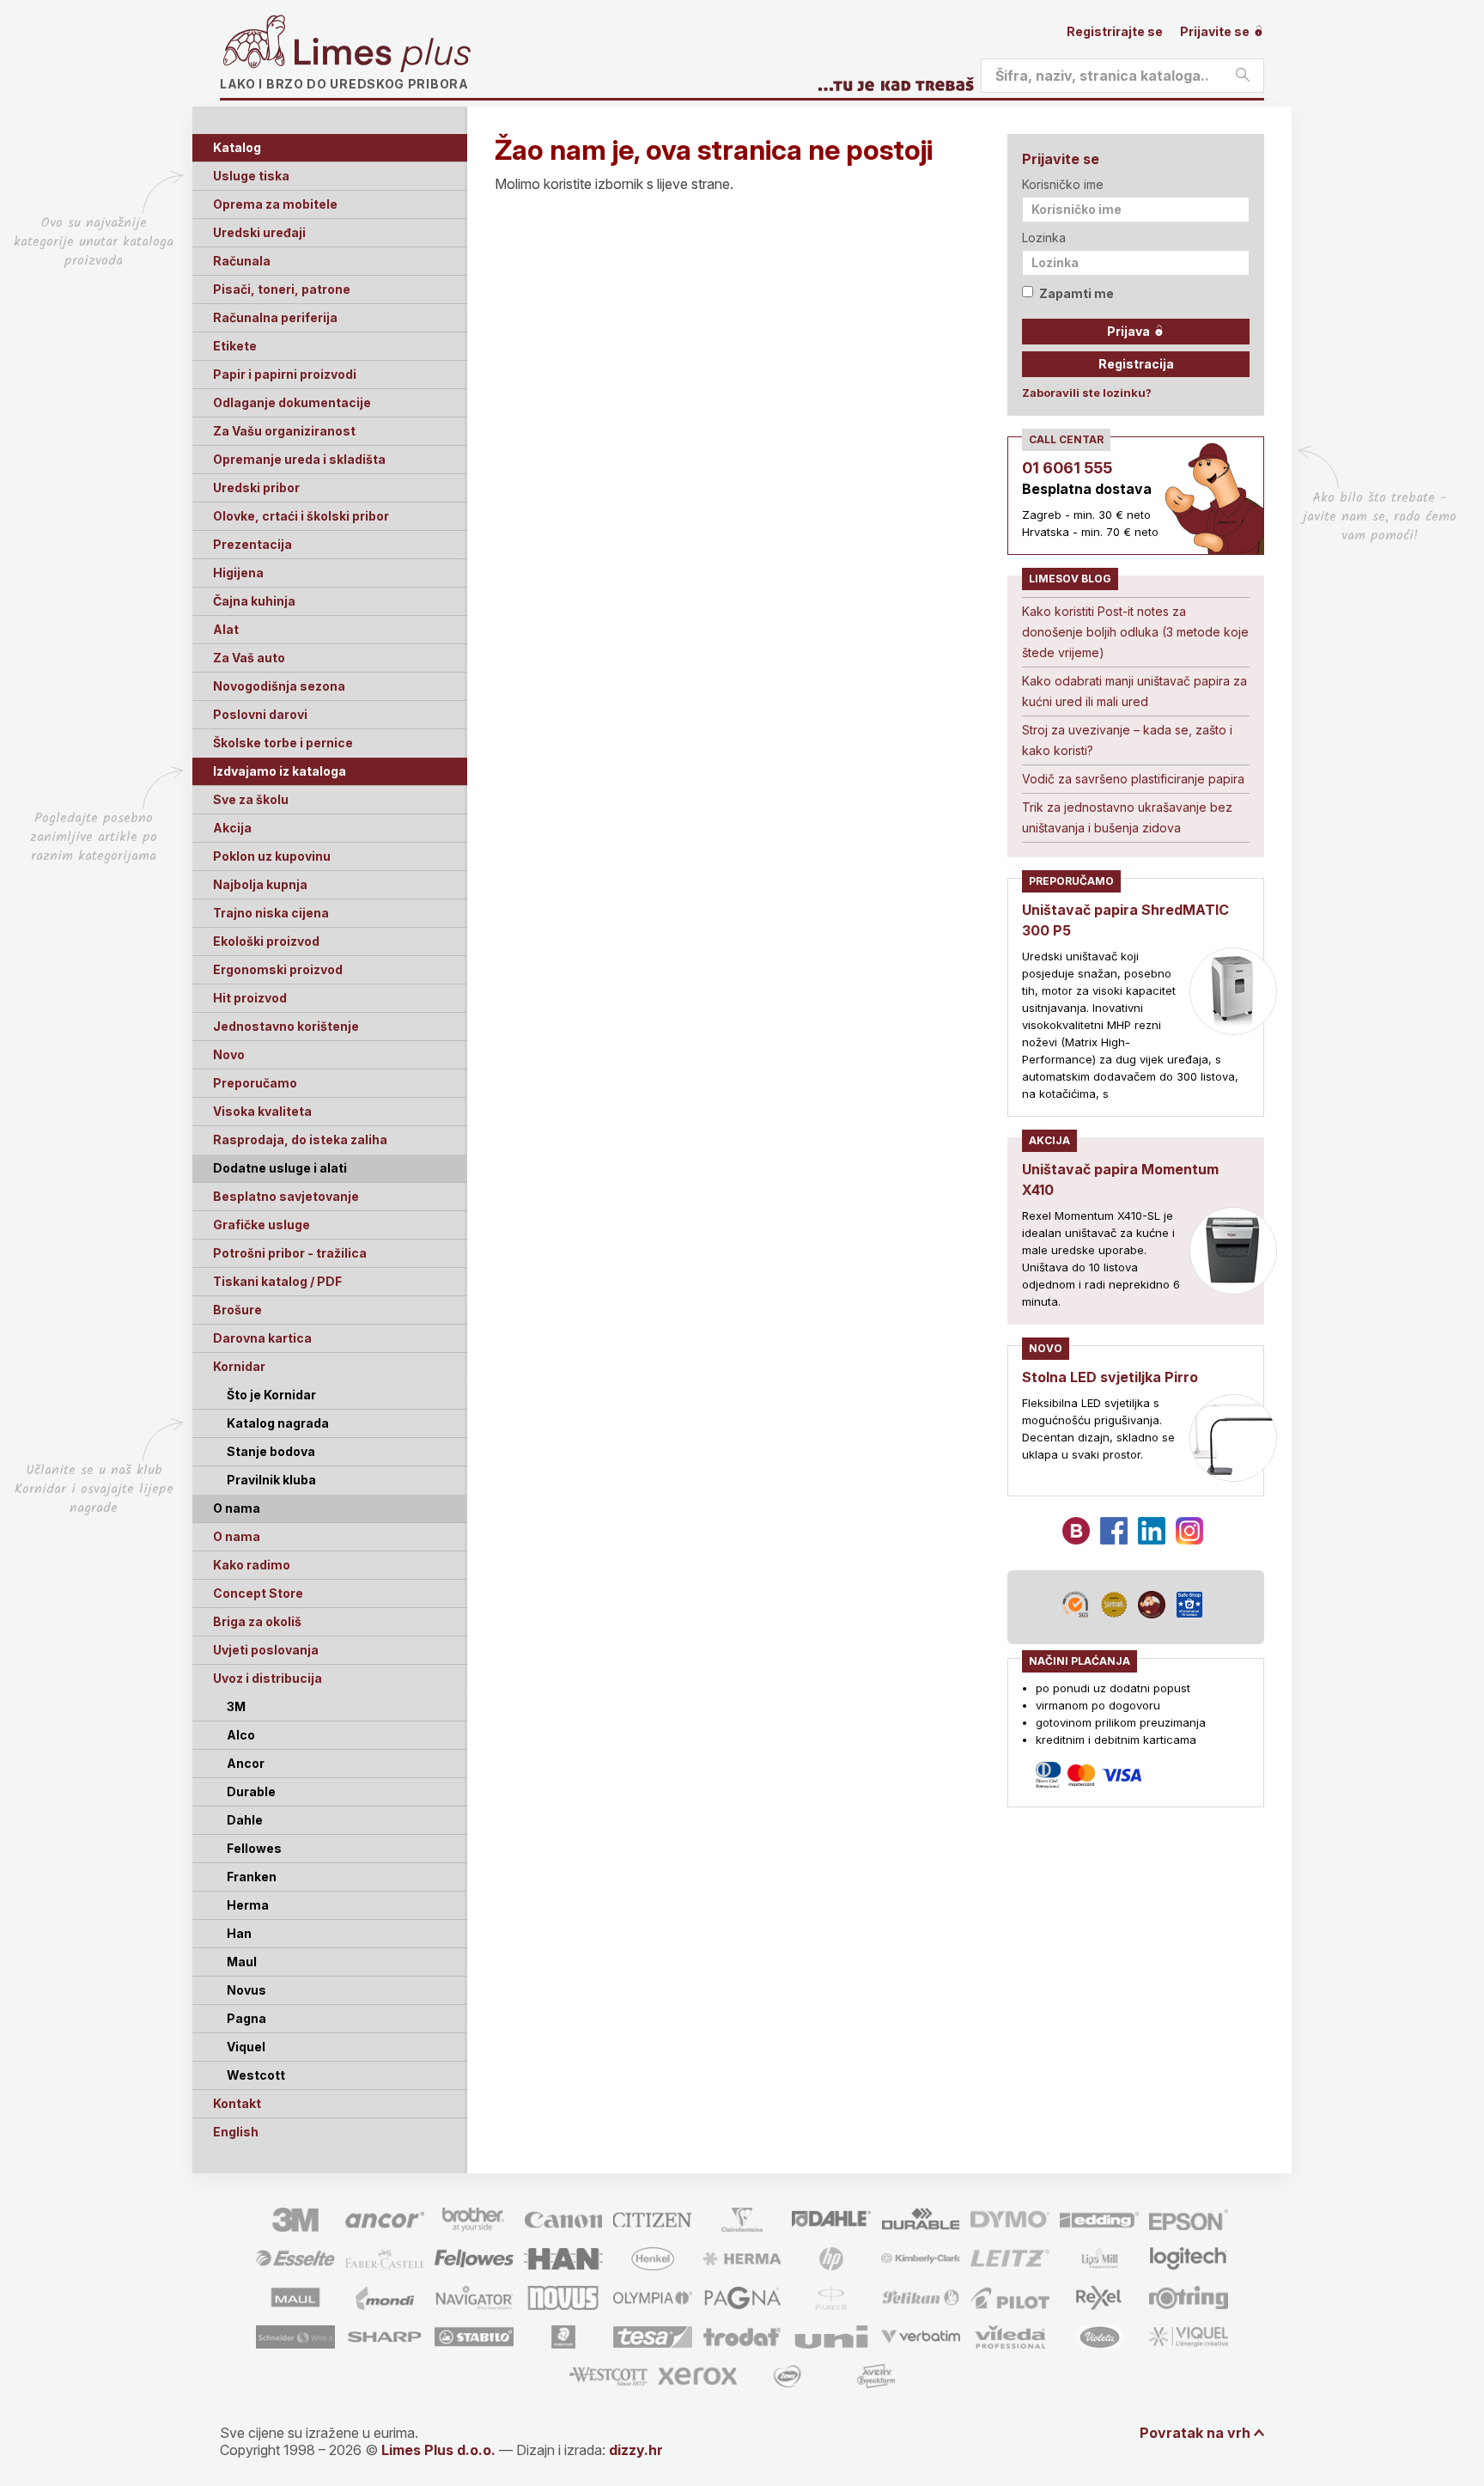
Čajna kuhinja (254, 601)
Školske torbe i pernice (283, 743)
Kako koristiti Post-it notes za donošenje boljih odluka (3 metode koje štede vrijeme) (1135, 632)
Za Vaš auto (249, 658)
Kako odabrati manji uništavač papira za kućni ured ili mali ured (1134, 691)
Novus (246, 1990)
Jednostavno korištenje (286, 1026)
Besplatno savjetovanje (286, 1196)
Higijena (238, 573)
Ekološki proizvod (266, 941)
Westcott (256, 2075)
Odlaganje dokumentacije (292, 402)
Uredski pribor (256, 487)
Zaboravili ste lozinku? (1087, 393)
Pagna (246, 2018)
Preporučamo (255, 1083)
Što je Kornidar (271, 1395)
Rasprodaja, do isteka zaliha (300, 1139)
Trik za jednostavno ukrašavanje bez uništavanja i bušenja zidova (1127, 817)
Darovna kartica (262, 1338)
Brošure (237, 1310)
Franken (252, 1877)
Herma (248, 1905)
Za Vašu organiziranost (284, 431)
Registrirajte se (1115, 31)
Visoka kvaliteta (262, 1111)
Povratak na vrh (1195, 2433)
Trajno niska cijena (271, 913)
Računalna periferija (275, 317)
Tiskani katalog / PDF (277, 1281)
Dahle (245, 1820)
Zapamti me (1077, 293)
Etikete (235, 346)
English (236, 2132)
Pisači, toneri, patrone (282, 289)
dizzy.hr (636, 2450)
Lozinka (1044, 238)
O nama (237, 1536)
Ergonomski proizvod (278, 969)
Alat (226, 629)
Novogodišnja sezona (279, 686)
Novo (229, 1054)
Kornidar (239, 1366)
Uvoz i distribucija (268, 1678)
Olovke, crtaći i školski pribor (301, 516)
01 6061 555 (1067, 468)
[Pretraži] (1243, 76)
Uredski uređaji (259, 232)
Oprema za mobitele (275, 204)
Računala (242, 261)
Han (239, 1933)
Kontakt (237, 2103)
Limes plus (382, 55)
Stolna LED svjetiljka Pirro (1110, 1377)
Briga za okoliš (257, 1621)
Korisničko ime (1063, 184)
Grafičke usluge (262, 1225)
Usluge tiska (251, 176)
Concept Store (258, 1593)
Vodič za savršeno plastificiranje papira (1133, 779)
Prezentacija (252, 544)
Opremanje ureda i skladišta (299, 459)
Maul (242, 1962)
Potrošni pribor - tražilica (290, 1253)
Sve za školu (251, 799)
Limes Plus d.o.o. (438, 2450)
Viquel (246, 2047)
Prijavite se (1216, 31)
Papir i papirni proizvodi (285, 374)
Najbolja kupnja (260, 884)
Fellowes (254, 1848)
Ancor (246, 1763)
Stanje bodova (271, 1451)
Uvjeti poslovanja (266, 1650)
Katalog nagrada (278, 1423)
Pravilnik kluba (271, 1480)
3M (236, 1706)
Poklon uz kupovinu (272, 856)
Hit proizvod (250, 998)
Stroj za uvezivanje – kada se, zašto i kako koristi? (1127, 740)
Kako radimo (252, 1565)
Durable (251, 1791)
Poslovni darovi (260, 714)
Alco (241, 1735)
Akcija (232, 828)
